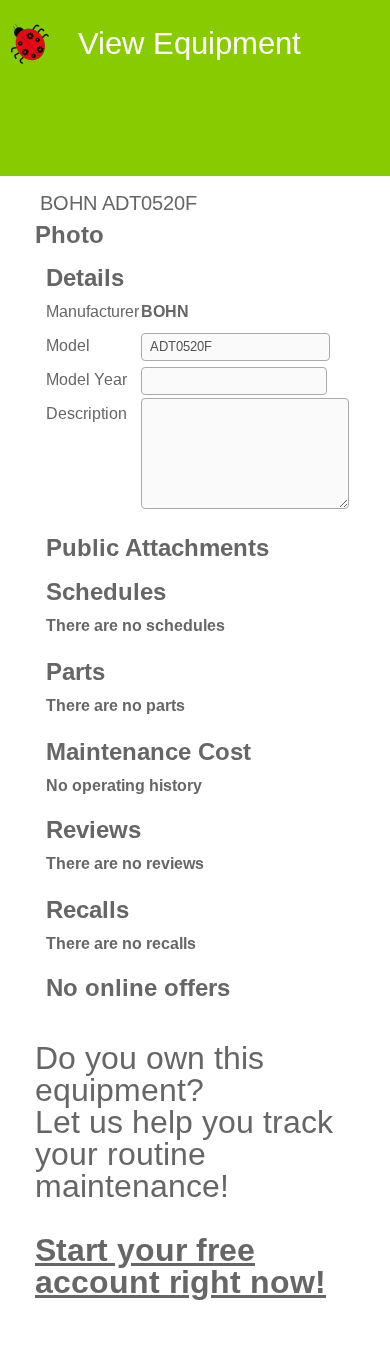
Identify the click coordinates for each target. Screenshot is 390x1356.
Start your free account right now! (180, 1266)
